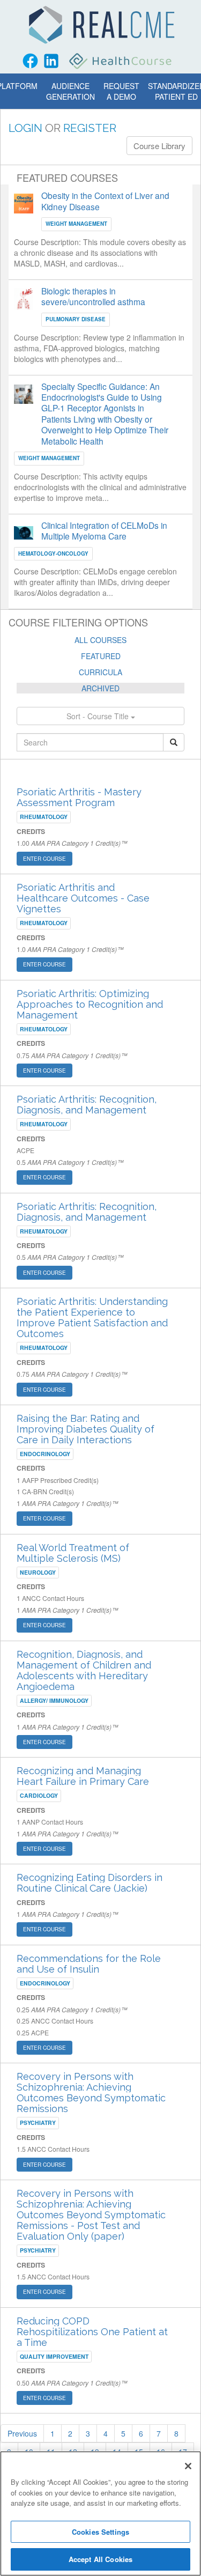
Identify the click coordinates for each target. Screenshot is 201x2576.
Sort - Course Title (99, 716)
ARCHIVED (100, 688)
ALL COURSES (100, 640)
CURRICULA (100, 672)
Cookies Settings (100, 2532)
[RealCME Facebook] (30, 61)
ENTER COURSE (44, 859)
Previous (22, 2433)
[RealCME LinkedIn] (51, 61)
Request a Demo (121, 91)
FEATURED (101, 656)
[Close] (188, 2466)
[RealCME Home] (102, 25)
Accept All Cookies (100, 2559)
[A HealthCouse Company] (121, 61)
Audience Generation (70, 91)
